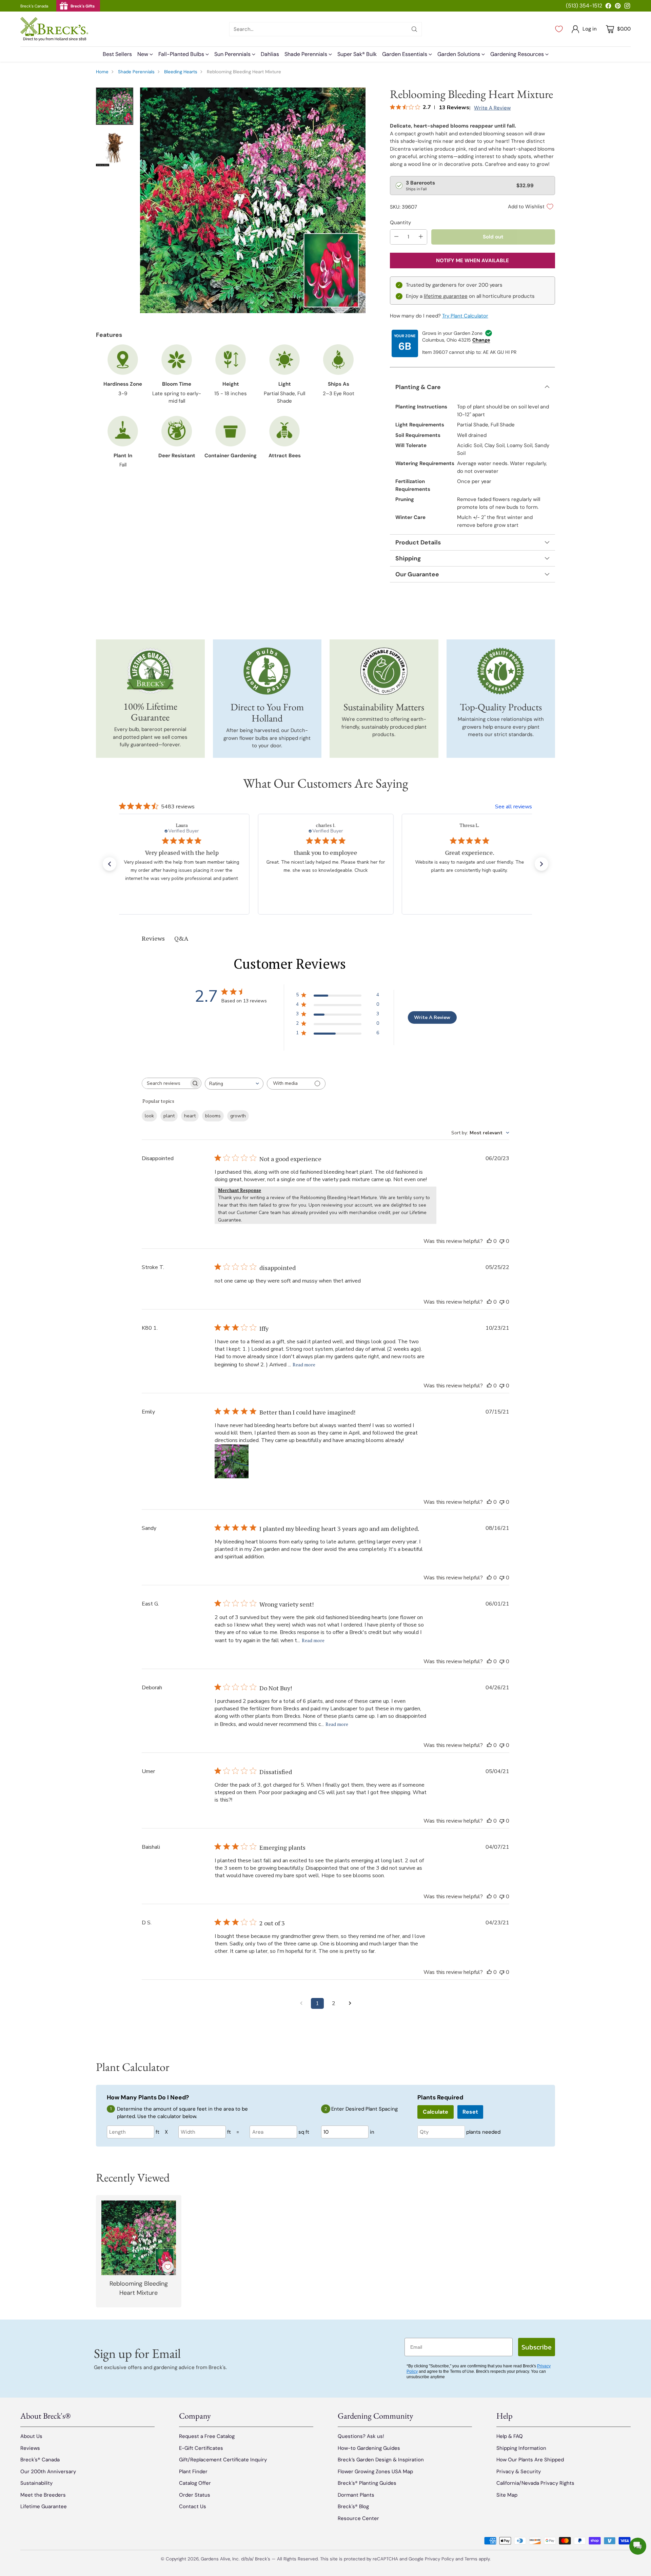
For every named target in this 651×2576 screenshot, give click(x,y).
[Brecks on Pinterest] (618, 7)
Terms (472, 2559)
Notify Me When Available (472, 261)
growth (238, 1116)
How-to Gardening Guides (369, 2448)
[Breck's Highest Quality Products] (501, 671)
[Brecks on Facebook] (608, 7)
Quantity (400, 223)
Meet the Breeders (43, 2495)
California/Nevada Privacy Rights (535, 2483)
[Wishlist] (559, 29)
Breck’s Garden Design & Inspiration (381, 2460)
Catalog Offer (195, 2483)
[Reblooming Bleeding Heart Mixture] (253, 200)
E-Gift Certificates (201, 2448)
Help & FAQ (510, 2436)
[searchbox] (166, 1083)
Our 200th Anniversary (48, 2472)
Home (102, 72)
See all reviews (514, 807)
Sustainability (36, 2483)
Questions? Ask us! (361, 2436)
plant (169, 1116)
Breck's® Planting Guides (367, 2483)
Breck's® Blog (353, 2506)
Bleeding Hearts (181, 72)
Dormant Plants (356, 2495)
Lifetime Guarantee (44, 2506)
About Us (31, 2436)
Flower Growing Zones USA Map (375, 2472)
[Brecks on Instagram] (627, 7)
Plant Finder (193, 2472)
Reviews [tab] (153, 938)
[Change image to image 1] (115, 106)
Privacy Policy (439, 2559)
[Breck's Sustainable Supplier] (384, 671)
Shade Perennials (136, 72)
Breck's (263, 2559)
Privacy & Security (519, 2472)
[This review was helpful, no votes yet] (489, 1241)
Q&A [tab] (181, 938)
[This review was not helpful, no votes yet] (502, 1241)
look (149, 1116)
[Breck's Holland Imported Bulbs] (267, 671)
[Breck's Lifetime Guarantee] (150, 671)
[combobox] (234, 1084)
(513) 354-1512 (584, 6)
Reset (470, 2112)
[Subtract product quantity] (396, 237)
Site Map (507, 2495)
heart (190, 1116)
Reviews (30, 2448)
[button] (110, 864)
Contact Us (193, 2506)
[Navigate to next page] (350, 2003)
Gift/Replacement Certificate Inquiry (223, 2460)
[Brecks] (54, 29)
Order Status (195, 2495)
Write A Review (432, 1017)
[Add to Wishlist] (168, 2267)
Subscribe (537, 2347)
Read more (304, 1364)
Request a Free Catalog (207, 2436)
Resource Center (358, 2518)
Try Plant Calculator (465, 316)
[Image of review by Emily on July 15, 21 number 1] (232, 1461)
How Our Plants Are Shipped (530, 2460)
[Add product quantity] (421, 237)
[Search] (414, 29)
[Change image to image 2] (115, 148)
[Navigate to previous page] (301, 2003)
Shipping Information (521, 2448)
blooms (213, 1116)
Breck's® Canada (40, 2460)
